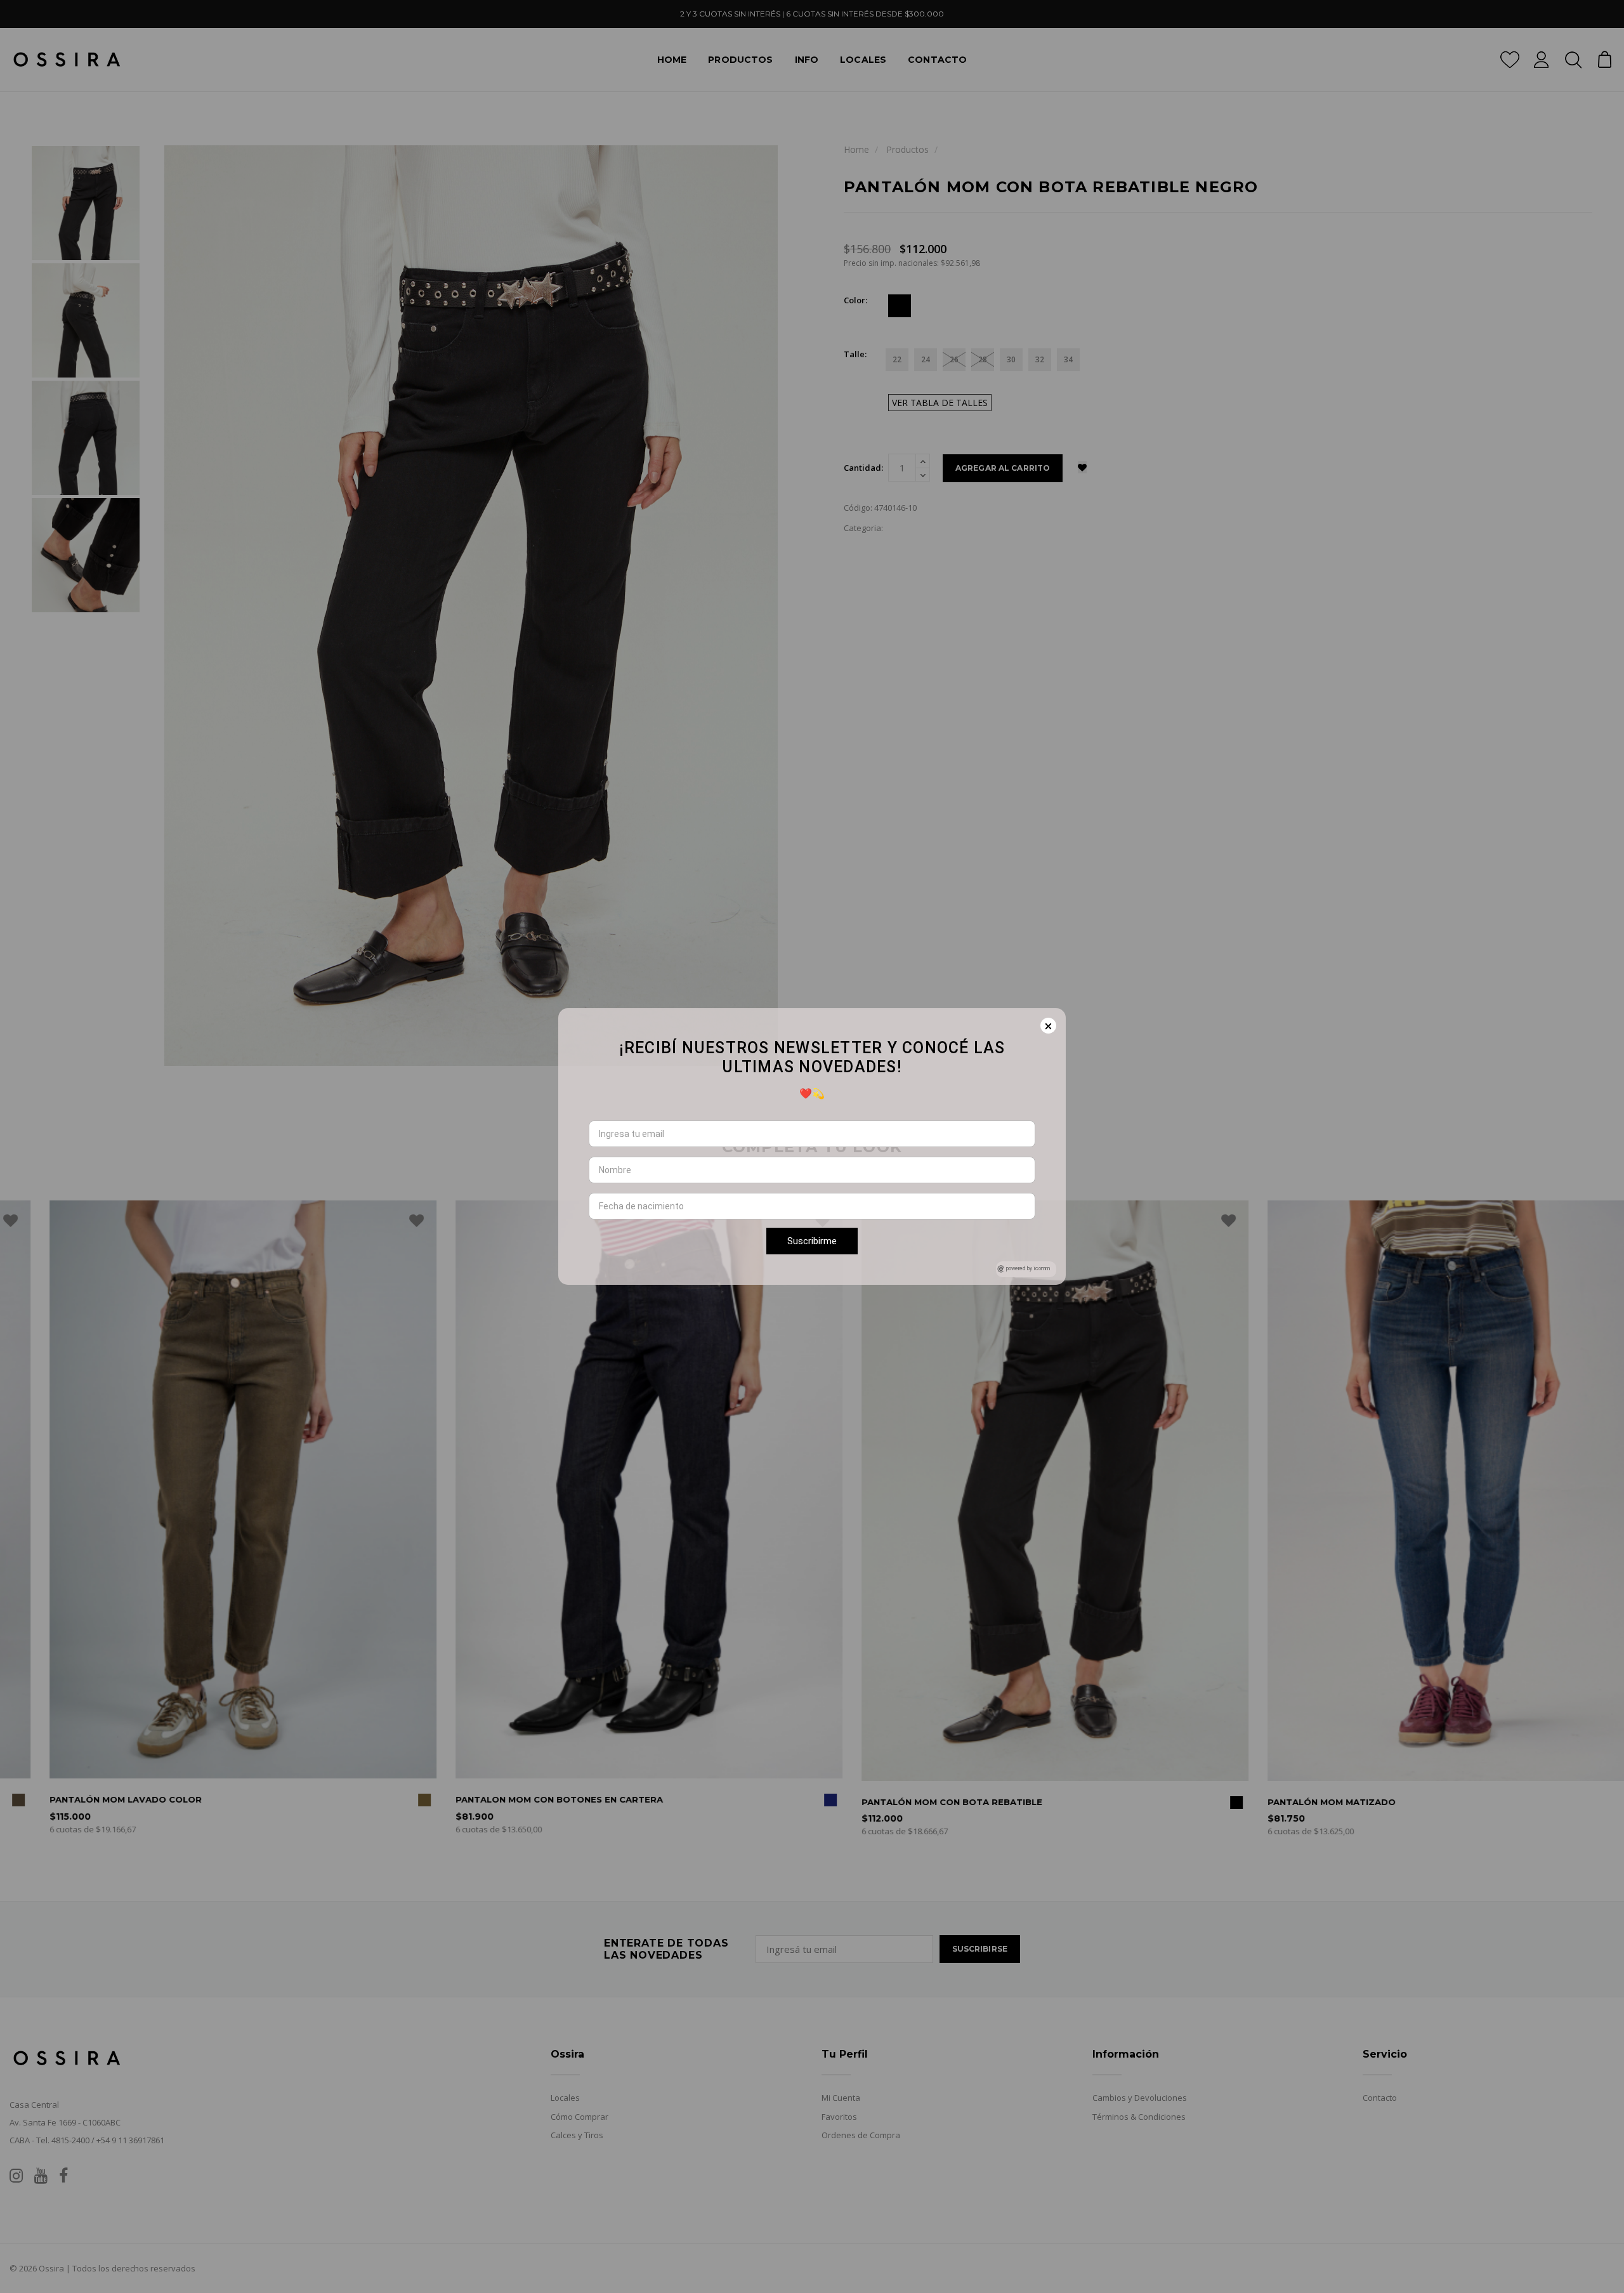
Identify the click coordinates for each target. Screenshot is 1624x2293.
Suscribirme (812, 1241)
